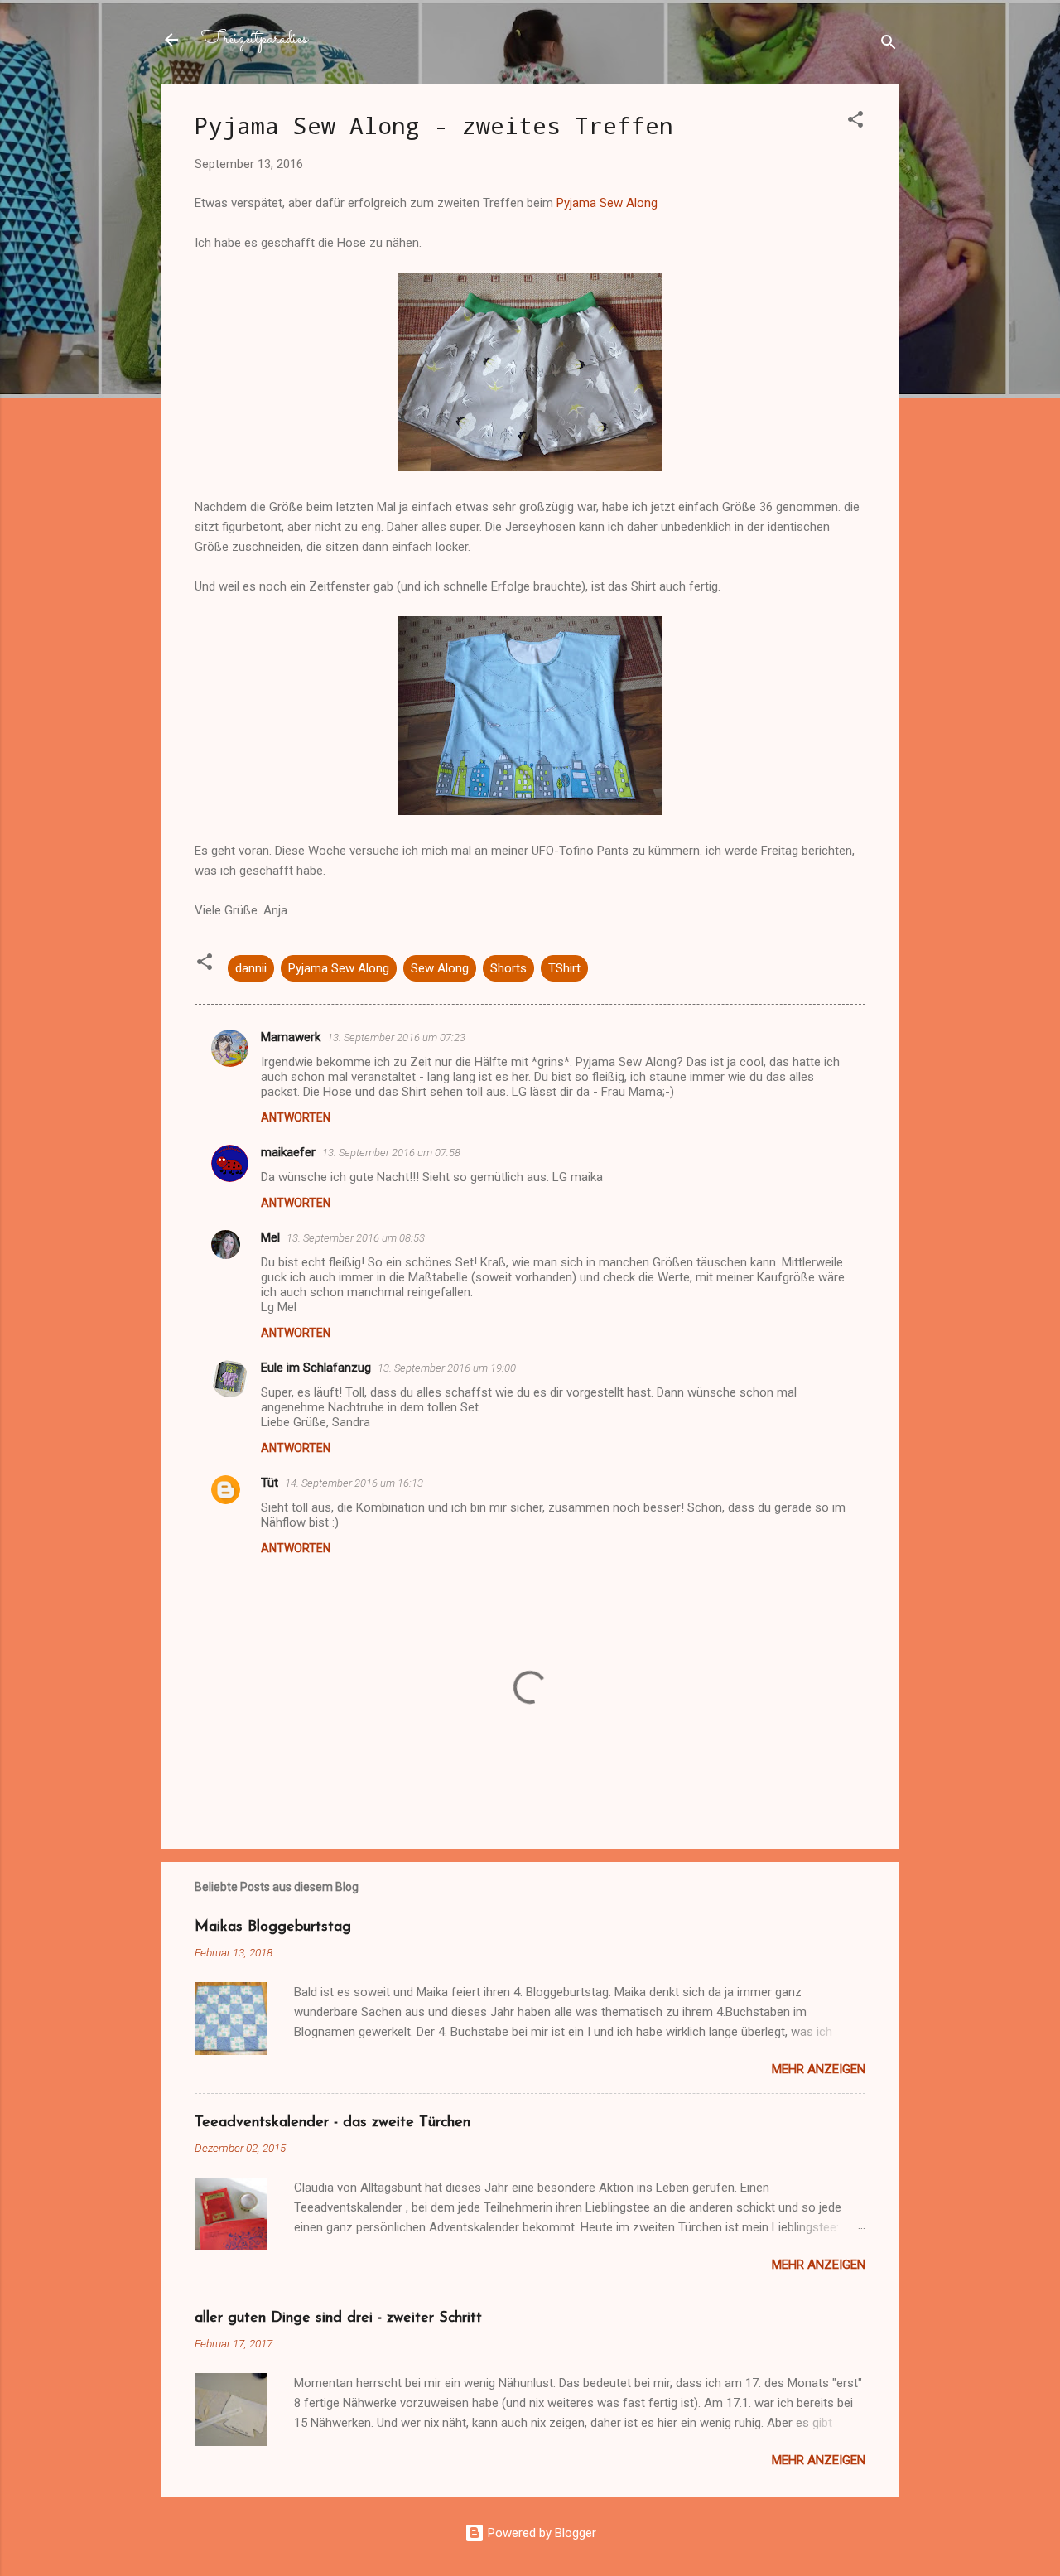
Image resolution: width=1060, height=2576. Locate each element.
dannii (251, 968)
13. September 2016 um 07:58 (391, 1153)
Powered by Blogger (540, 2533)
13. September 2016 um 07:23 (396, 1037)
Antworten (296, 1117)
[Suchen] (889, 45)
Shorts (508, 968)
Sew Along (440, 968)
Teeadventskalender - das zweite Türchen (332, 2123)
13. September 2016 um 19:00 (447, 1368)
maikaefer (288, 1152)
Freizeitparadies (254, 39)
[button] (855, 122)
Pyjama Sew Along (607, 203)
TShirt (564, 968)
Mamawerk (291, 1037)
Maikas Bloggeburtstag (273, 1927)
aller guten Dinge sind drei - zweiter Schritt (338, 2318)
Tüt (270, 1483)
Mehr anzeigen (819, 2069)
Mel (270, 1237)
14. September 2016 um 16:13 (354, 1483)
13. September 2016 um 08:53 (356, 1238)
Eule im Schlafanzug (316, 1368)
